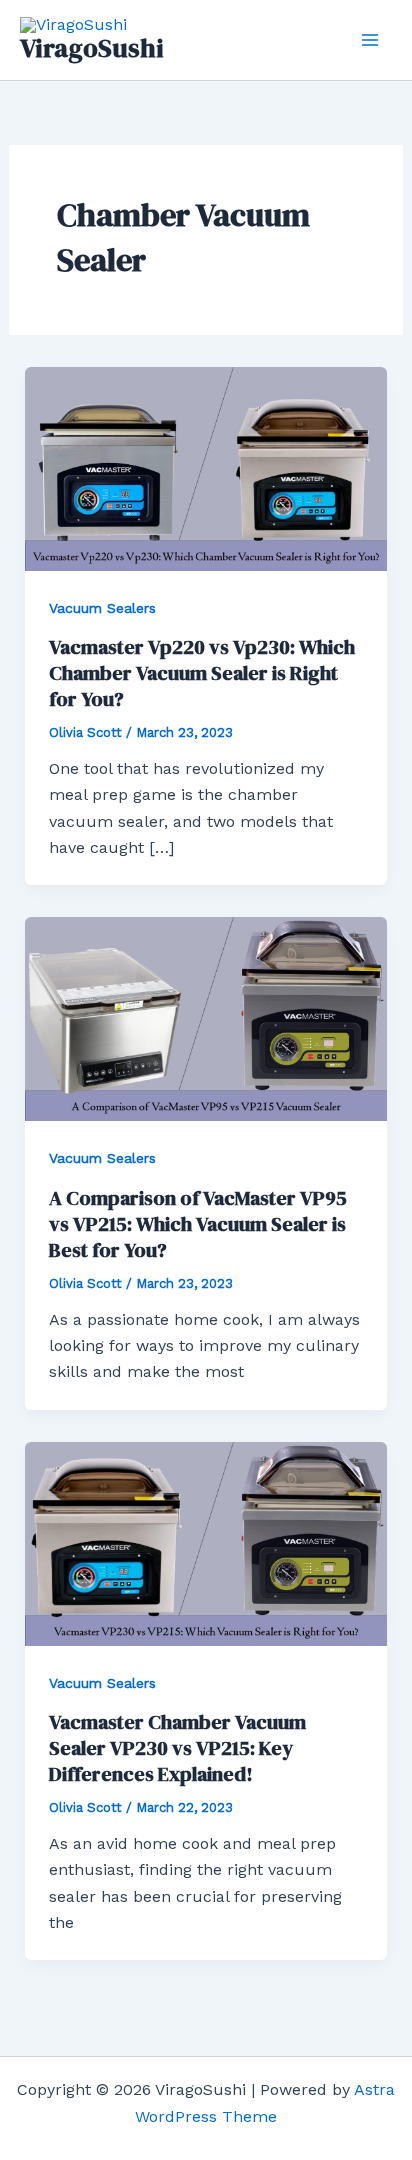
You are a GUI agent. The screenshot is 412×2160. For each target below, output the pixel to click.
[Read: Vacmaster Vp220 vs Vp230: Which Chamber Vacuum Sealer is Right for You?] (206, 467)
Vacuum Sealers (102, 608)
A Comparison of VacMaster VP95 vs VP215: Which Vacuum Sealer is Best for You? (198, 1224)
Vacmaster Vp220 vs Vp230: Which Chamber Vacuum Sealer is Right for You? (202, 673)
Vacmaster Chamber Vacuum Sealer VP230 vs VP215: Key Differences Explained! (177, 1748)
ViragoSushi (92, 48)
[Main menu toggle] (370, 40)
